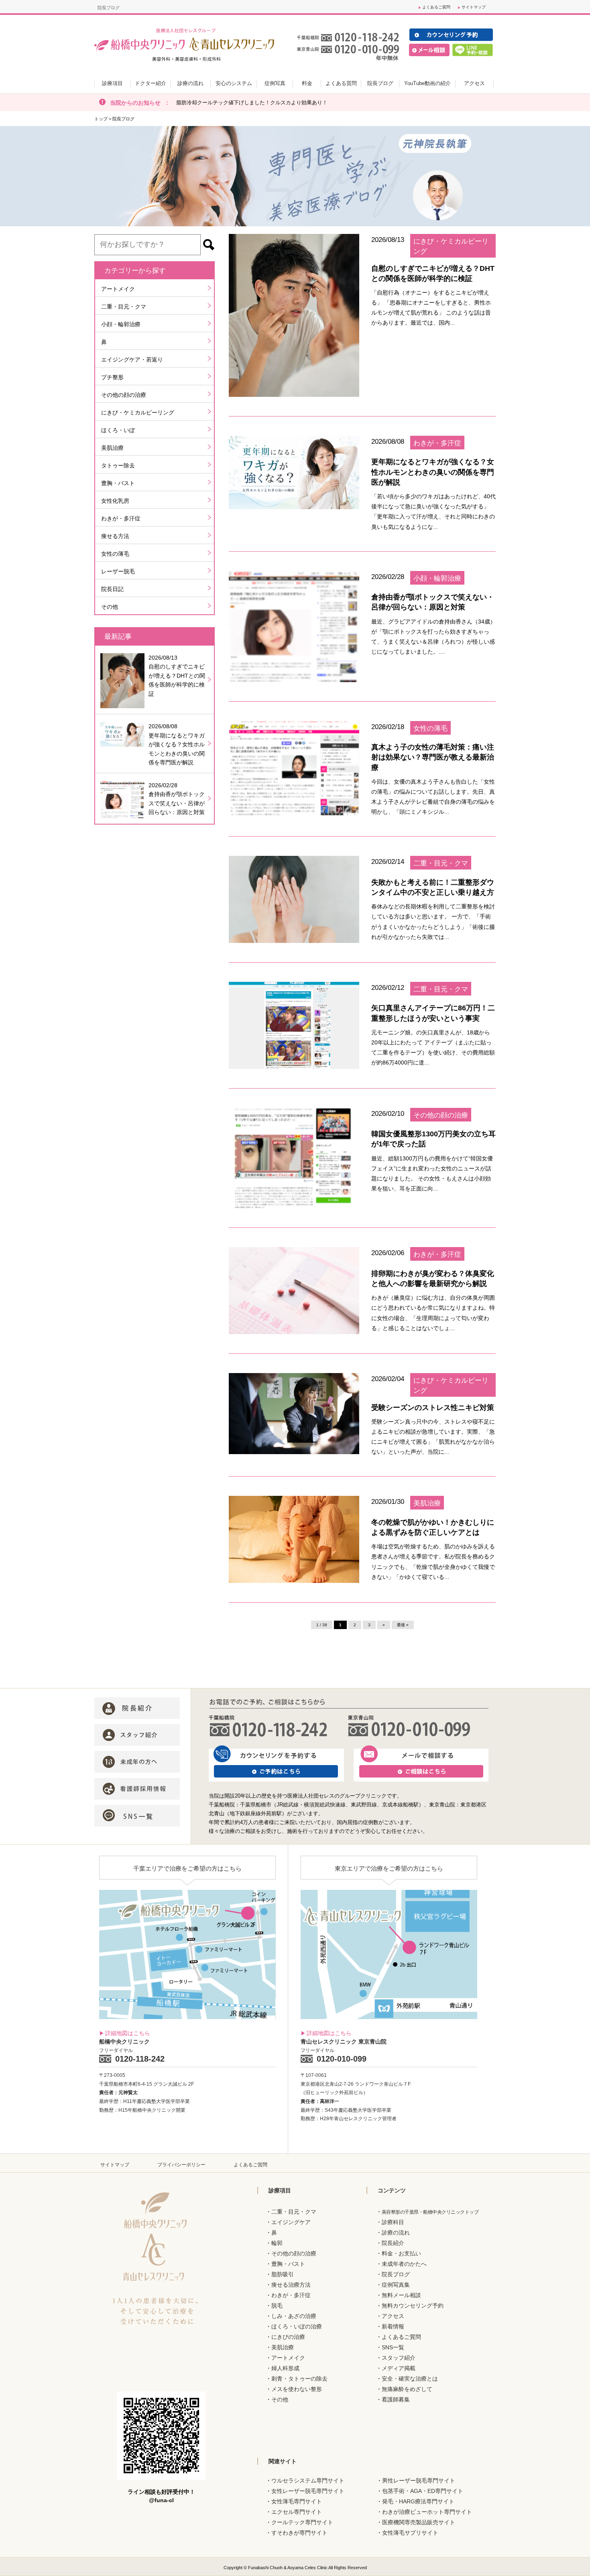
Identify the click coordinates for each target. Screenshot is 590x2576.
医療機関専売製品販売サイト (419, 2522)
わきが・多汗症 (121, 518)
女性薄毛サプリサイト (410, 2533)
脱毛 (277, 2306)
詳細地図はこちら (128, 2033)
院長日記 (112, 589)
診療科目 (393, 2222)
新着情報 (393, 2326)
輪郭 (277, 2243)
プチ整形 (112, 377)
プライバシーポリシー (181, 2165)
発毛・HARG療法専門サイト (418, 2501)
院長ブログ (396, 2274)
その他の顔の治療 (124, 395)
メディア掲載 (399, 2368)
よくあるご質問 (436, 7)
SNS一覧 (393, 2347)
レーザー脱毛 (118, 571)
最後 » (403, 1625)
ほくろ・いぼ (118, 430)
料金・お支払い (401, 2253)
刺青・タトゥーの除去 (299, 2379)
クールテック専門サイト (302, 2522)
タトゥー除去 (118, 465)
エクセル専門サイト (297, 2512)
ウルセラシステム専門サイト (308, 2481)
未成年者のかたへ (404, 2264)
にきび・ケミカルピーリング (138, 412)
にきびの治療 (288, 2337)
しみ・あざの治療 (294, 2316)
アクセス (393, 2316)
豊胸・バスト (118, 483)
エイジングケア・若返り (132, 360)
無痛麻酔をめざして (407, 2389)
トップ (101, 119)
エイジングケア (291, 2222)
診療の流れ (396, 2233)
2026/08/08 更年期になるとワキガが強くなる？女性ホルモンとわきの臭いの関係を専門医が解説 (177, 744)
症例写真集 (396, 2285)
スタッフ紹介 (399, 2358)
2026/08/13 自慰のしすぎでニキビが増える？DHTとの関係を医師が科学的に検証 (177, 676)
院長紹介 (393, 2243)
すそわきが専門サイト (299, 2533)
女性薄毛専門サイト (297, 2501)
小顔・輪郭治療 (121, 324)
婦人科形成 (285, 2368)
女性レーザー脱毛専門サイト (308, 2491)
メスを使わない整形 (297, 2389)
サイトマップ (474, 7)
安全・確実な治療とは (410, 2379)
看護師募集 (396, 2399)
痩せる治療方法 (291, 2285)
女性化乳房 (115, 501)
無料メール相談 (401, 2295)
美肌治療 (112, 448)
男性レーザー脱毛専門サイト (419, 2481)
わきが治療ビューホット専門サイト (427, 2512)
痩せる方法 (115, 536)
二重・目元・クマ (124, 307)
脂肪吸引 (283, 2274)
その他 (110, 607)
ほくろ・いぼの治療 (297, 2326)
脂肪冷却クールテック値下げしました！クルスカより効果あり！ (252, 103)
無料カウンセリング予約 (413, 2306)
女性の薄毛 (115, 554)
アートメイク (118, 289)
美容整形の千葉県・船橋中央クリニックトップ (430, 2212)
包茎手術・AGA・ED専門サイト (423, 2491)
